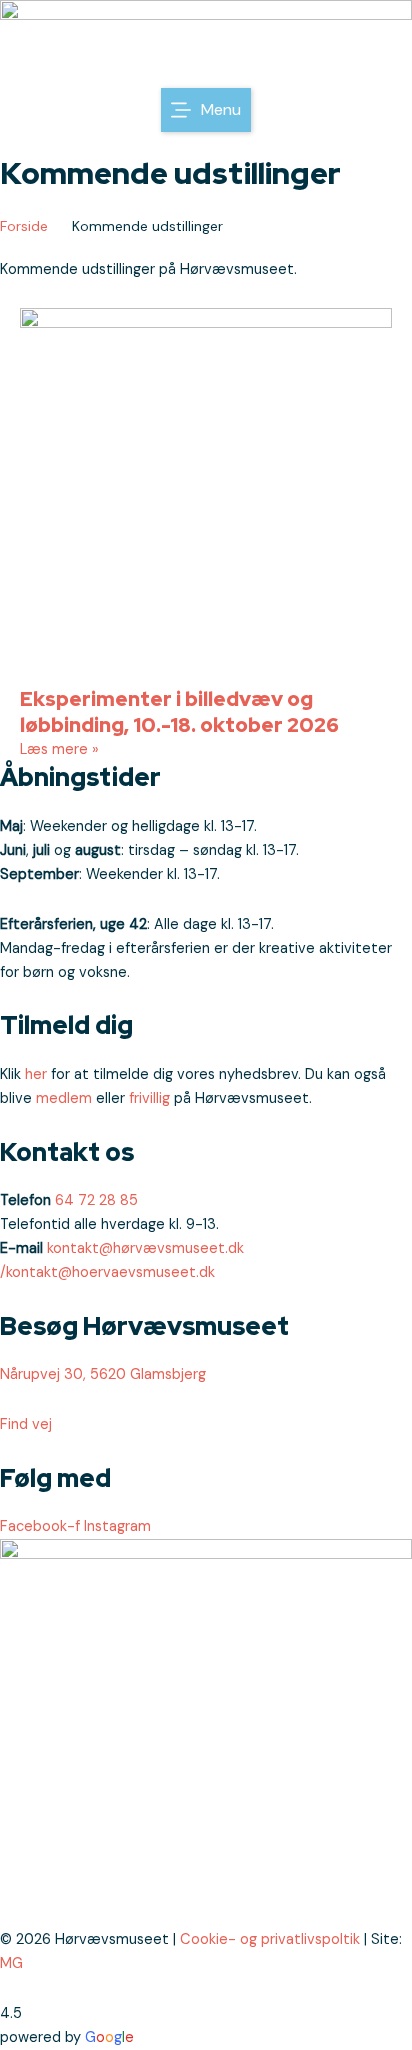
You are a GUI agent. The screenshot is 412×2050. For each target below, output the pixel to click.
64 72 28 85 (96, 1200)
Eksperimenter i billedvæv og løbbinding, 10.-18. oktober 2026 (179, 712)
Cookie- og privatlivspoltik (270, 1939)
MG (11, 1963)
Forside (24, 226)
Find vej (26, 1424)
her (36, 1074)
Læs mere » (59, 749)
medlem (64, 1098)
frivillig (149, 1098)
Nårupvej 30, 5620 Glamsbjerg (103, 1374)
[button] (206, 110)
